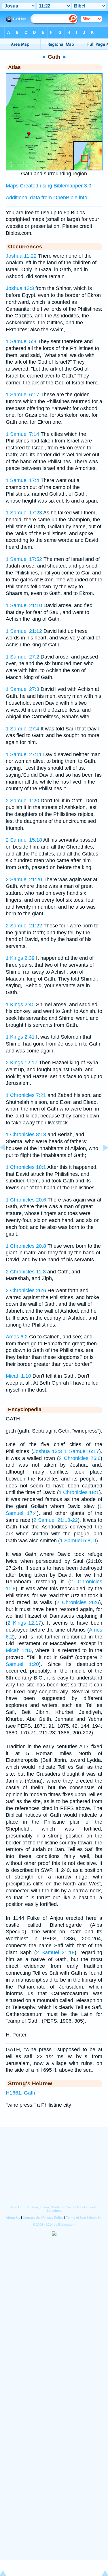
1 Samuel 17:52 (24, 559)
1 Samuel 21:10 (24, 605)
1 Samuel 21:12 (24, 631)
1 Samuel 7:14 (22, 434)
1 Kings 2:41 (20, 1037)
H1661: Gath (20, 2093)
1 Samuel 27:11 (24, 754)
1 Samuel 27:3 (22, 689)
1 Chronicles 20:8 (26, 1246)
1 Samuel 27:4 (22, 729)
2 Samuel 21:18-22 (55, 1520)
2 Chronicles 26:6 (26, 1290)
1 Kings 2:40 (20, 1005)
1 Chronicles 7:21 (26, 1095)
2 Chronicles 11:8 (26, 1272)
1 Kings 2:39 (20, 958)
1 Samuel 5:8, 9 (78, 1541)
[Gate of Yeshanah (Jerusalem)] (7, 1160)
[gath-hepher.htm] (101, 1160)
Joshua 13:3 (20, 288)
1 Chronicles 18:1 (26, 1167)
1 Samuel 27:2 (22, 657)
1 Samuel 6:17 (22, 395)
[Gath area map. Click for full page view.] (54, 169)
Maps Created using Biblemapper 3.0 (49, 186)
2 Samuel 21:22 (24, 926)
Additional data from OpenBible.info (47, 198)
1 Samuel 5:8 (21, 341)
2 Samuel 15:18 (24, 840)
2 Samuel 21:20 (24, 879)
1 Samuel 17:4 (22, 480)
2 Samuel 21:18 (55, 1952)
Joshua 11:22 (21, 256)
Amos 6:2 (17, 1337)
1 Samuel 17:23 (24, 513)
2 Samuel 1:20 (22, 801)
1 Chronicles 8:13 (26, 1134)
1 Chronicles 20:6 (26, 1200)
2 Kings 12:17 (22, 1063)
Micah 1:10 (18, 1376)
